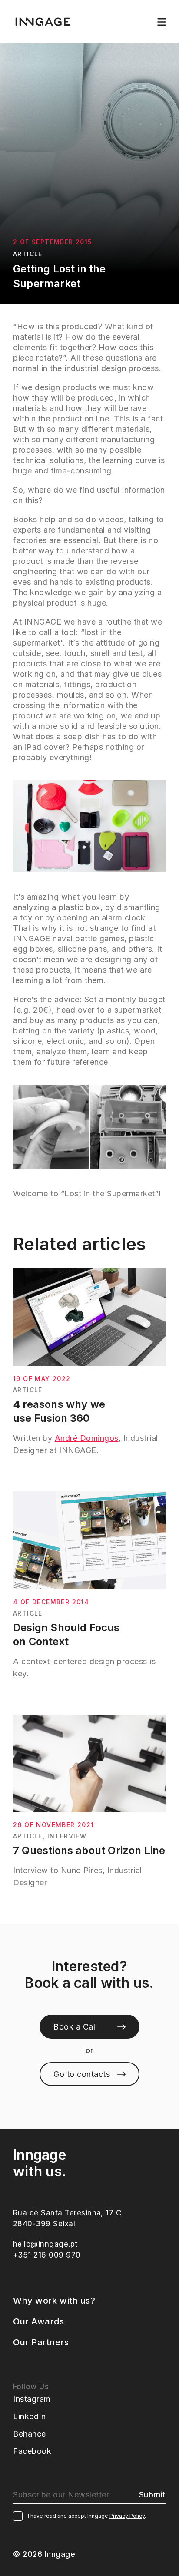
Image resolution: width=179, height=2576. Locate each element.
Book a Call (75, 2027)
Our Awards (39, 2321)
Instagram (32, 2399)
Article (28, 254)
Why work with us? (54, 2301)
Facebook (32, 2451)
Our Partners (41, 2342)
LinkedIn (29, 2416)
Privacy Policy (127, 2516)
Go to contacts (82, 2074)
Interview (67, 1836)
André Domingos (87, 1438)
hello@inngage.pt (45, 2244)
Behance (30, 2434)
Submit (152, 2495)
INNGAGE (43, 22)
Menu (162, 22)
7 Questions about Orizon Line (89, 1850)
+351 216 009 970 (47, 2255)
